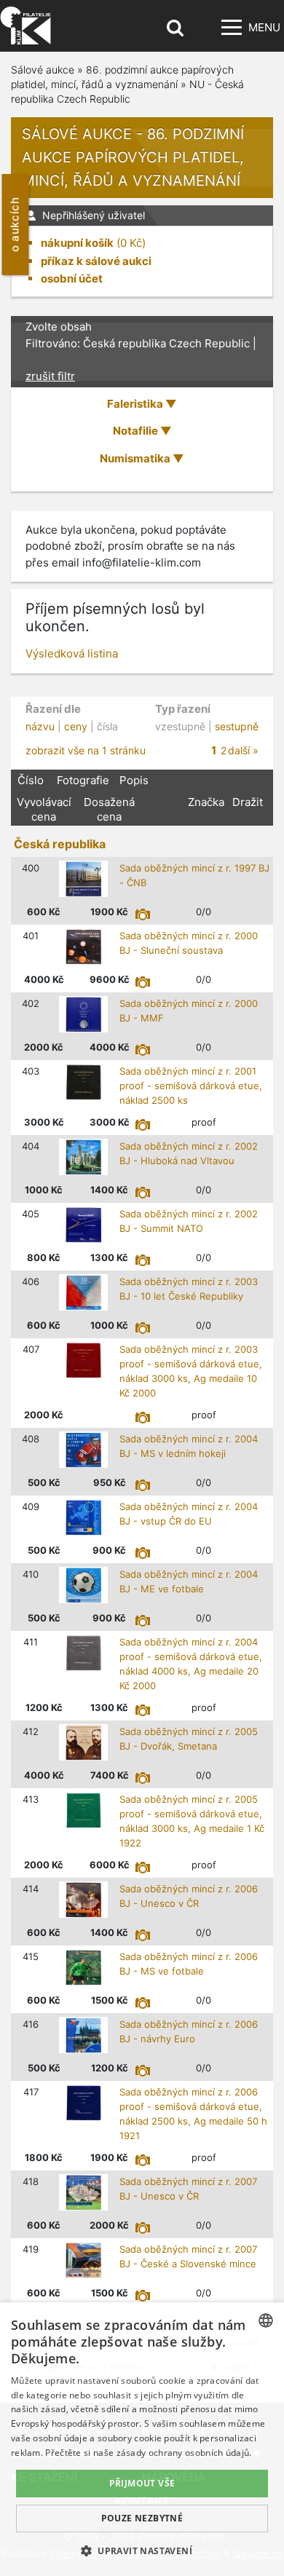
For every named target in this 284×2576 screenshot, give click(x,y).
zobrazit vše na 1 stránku (86, 750)
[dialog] (142, 2439)
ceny (76, 726)
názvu (40, 726)
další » (243, 750)
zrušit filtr (50, 376)
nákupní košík (77, 243)
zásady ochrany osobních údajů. (184, 2453)
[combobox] (266, 2320)
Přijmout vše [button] (142, 2483)
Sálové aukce (43, 70)
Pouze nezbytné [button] (142, 2518)
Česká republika (60, 844)
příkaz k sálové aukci (96, 261)
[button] (142, 2551)
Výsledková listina (72, 653)
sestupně (237, 726)
